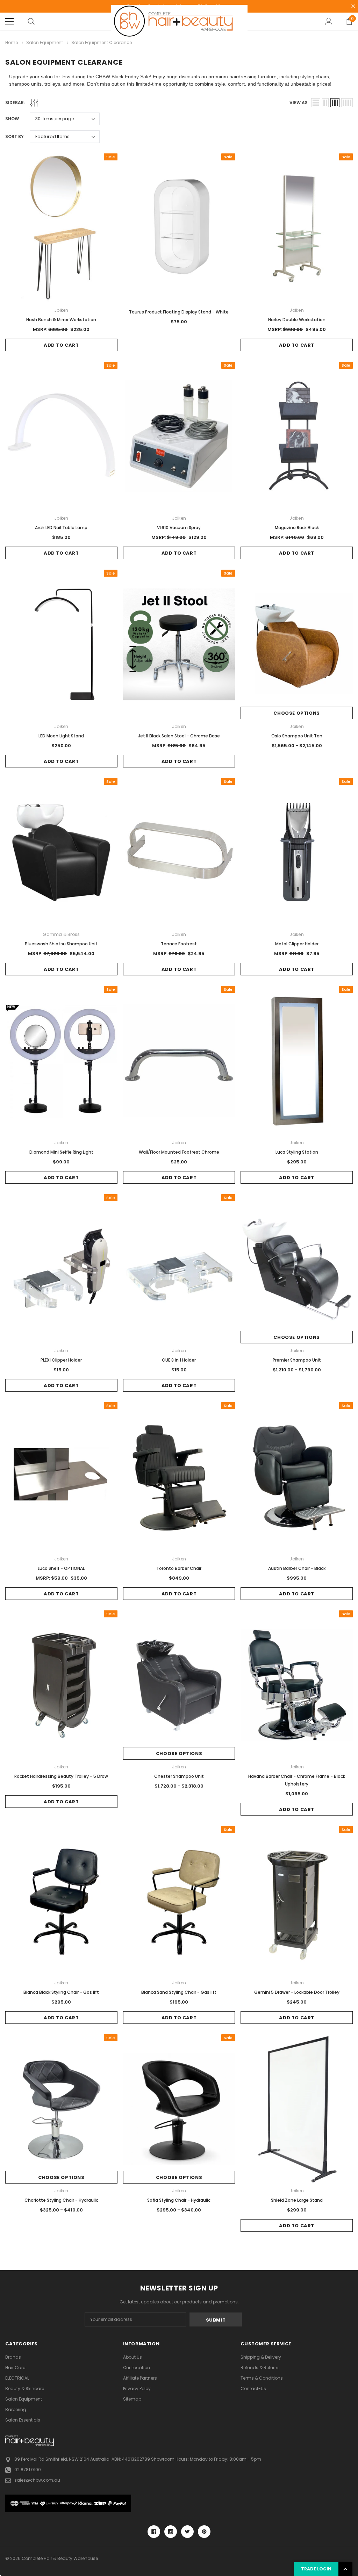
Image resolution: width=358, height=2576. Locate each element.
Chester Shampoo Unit (179, 1776)
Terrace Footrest (179, 944)
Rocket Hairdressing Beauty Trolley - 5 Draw (61, 1776)
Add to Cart (61, 345)
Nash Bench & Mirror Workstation (61, 320)
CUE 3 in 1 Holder (179, 1360)
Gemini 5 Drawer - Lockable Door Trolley (297, 1992)
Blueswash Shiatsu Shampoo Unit (61, 944)
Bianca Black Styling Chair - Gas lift (61, 1992)
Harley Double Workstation (297, 320)
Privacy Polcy (137, 2389)
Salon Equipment (24, 2399)
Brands (13, 2357)
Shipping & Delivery (261, 2357)
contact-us (253, 2389)
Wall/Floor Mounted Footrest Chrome (179, 1152)
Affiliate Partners (140, 2378)
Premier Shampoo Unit (297, 1360)
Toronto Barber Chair (179, 1568)
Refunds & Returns (260, 2368)
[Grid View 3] (335, 103)
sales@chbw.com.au (37, 2480)
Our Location (137, 2368)
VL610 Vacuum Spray (179, 528)
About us (133, 2357)
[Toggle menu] (9, 21)
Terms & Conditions (262, 2378)
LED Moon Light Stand (61, 736)
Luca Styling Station (297, 1152)
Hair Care (15, 2368)
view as (299, 103)
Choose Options (296, 713)
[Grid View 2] (325, 103)
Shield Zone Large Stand (297, 2200)
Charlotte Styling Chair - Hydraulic (61, 2200)
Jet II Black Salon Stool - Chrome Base (179, 736)
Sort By (15, 136)
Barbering (16, 2409)
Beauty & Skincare (25, 2389)
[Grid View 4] (347, 103)
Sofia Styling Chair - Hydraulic (179, 2200)
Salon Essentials (23, 2420)
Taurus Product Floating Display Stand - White (179, 312)
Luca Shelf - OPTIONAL (61, 1568)
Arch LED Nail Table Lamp (61, 528)
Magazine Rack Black (297, 528)
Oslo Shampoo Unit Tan (297, 736)
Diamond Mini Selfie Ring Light (61, 1152)
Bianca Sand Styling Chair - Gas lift (179, 1992)
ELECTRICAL (17, 2378)
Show (12, 119)
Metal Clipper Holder (297, 944)
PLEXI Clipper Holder (61, 1360)
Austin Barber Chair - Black (297, 1568)
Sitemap (132, 2399)
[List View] (316, 103)
